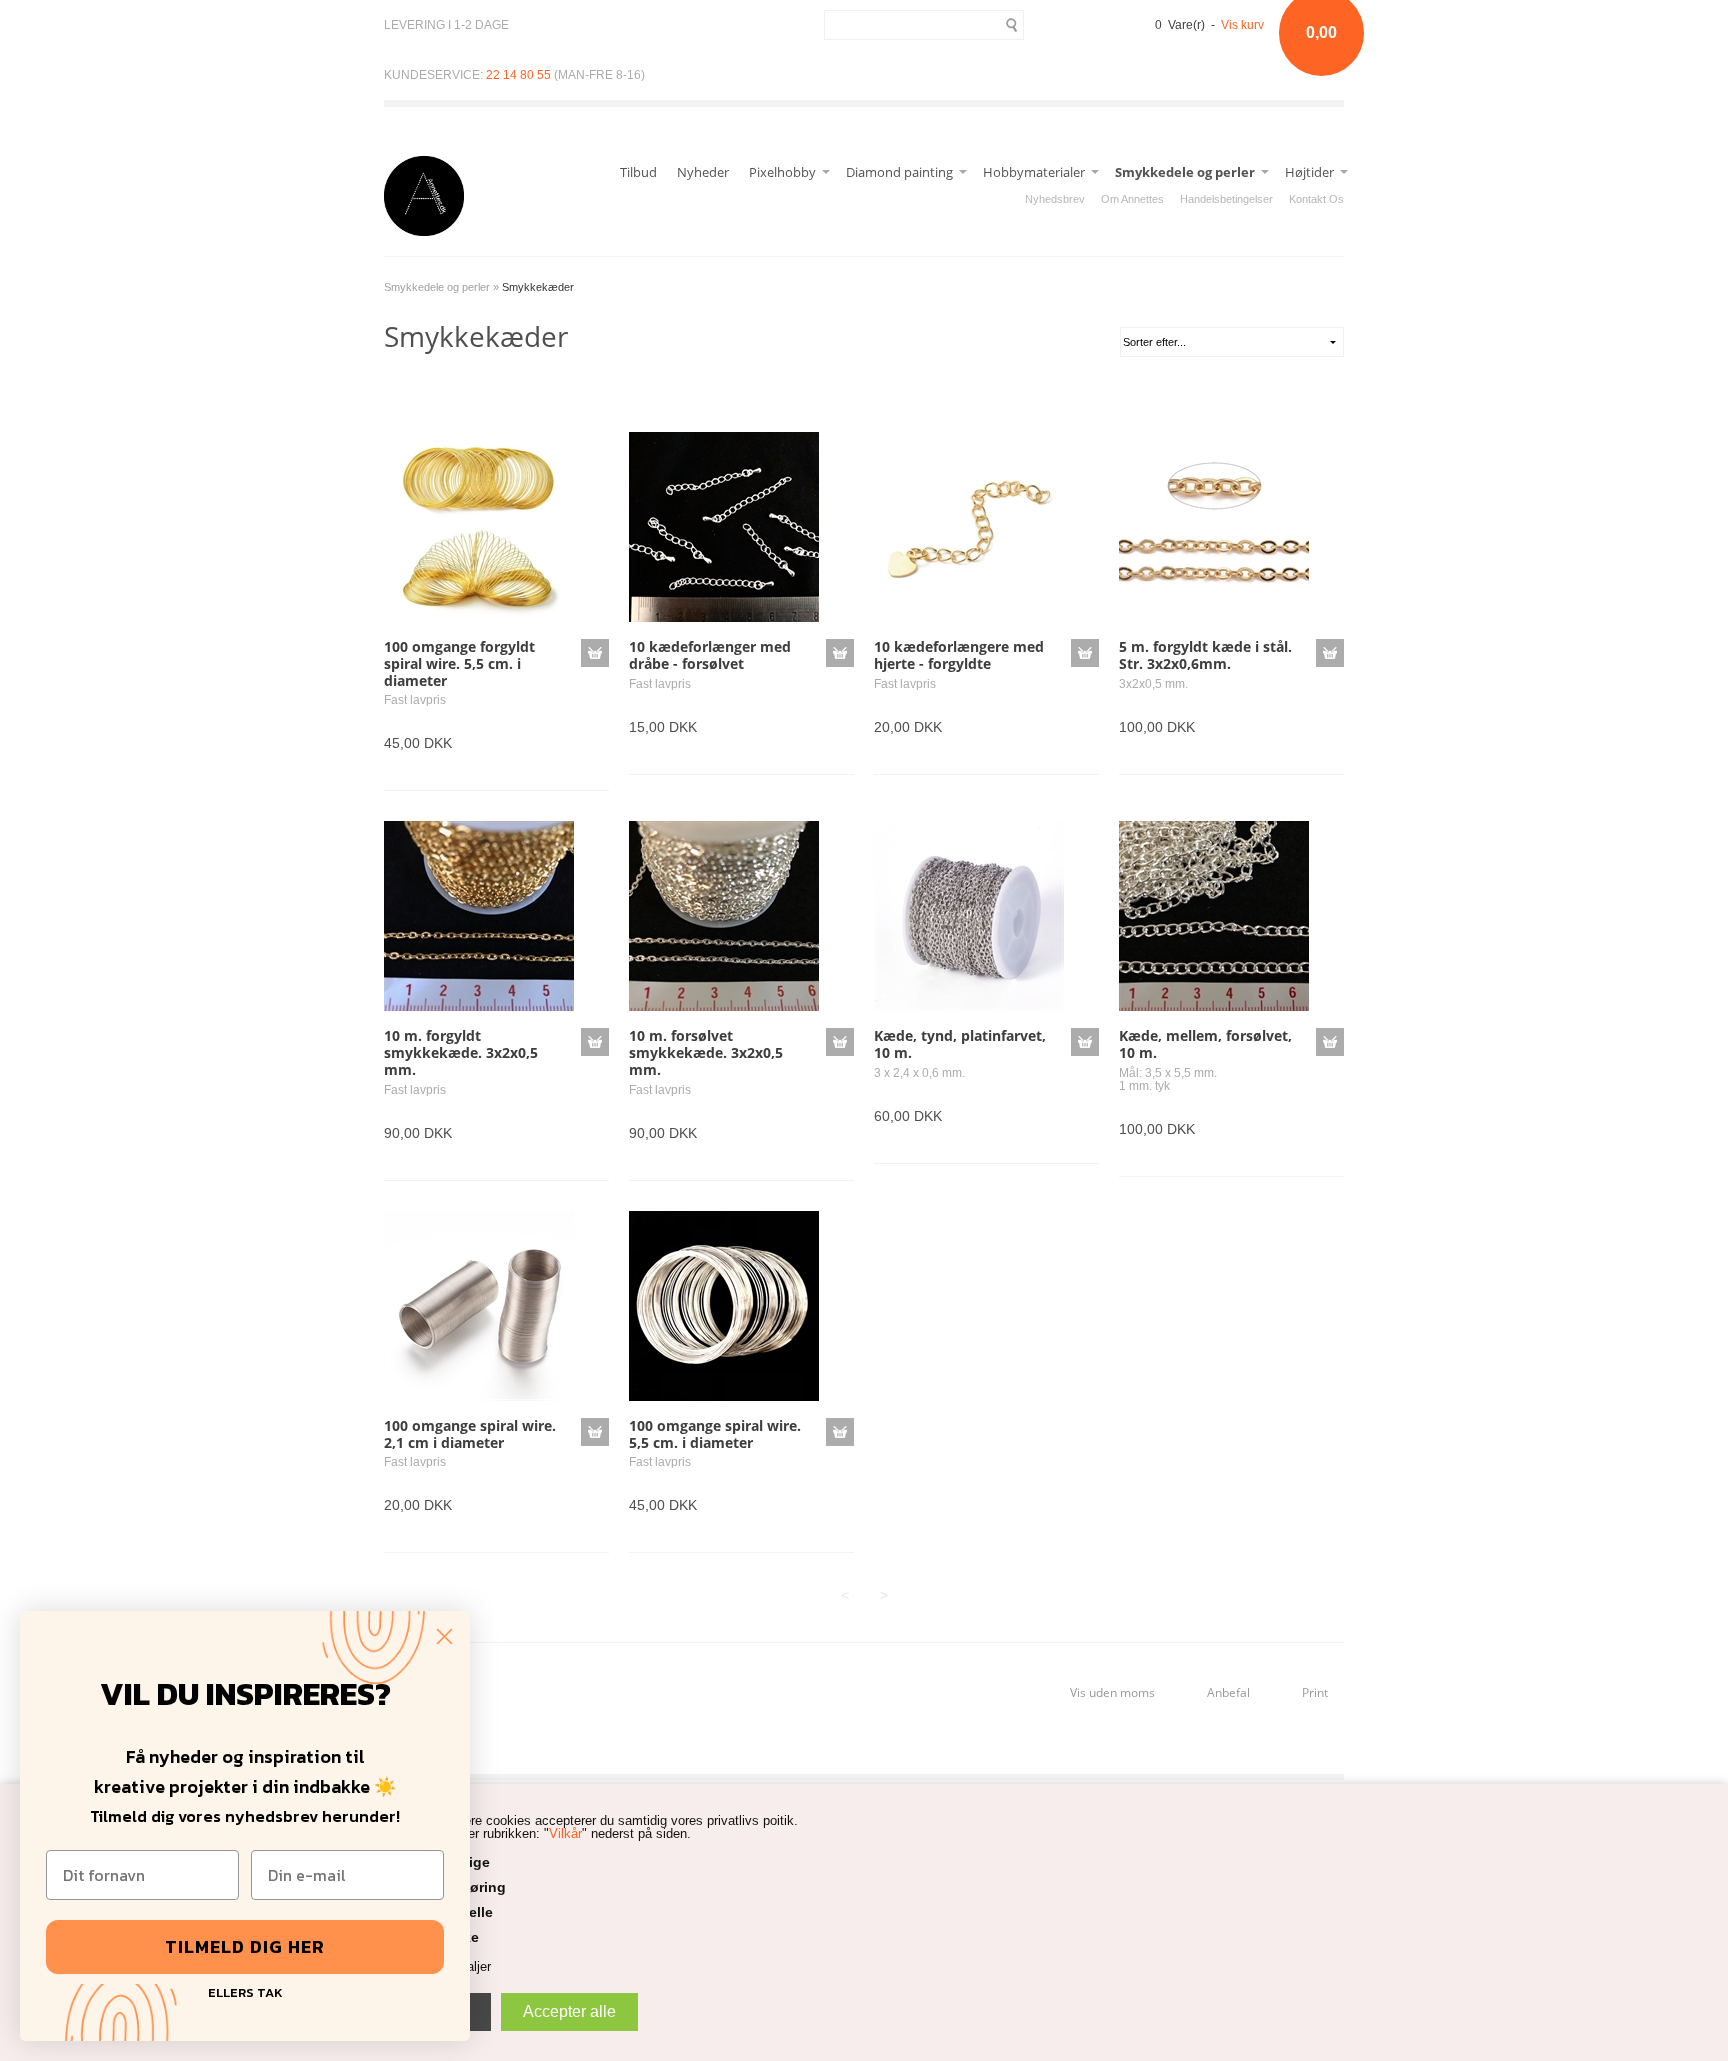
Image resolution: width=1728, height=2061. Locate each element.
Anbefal (1228, 1692)
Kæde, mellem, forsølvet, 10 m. (1205, 1044)
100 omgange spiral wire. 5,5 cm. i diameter (715, 1434)
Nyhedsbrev (1055, 199)
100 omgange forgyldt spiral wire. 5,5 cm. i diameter (459, 663)
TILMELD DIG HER (245, 1946)
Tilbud (638, 172)
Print (1315, 1692)
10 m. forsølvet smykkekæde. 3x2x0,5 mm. (706, 1052)
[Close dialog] (444, 1636)
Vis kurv (1242, 25)
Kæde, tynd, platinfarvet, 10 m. (960, 1044)
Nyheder (703, 172)
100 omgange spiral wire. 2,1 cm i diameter (470, 1434)
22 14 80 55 (518, 75)
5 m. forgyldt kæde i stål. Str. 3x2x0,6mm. (1205, 655)
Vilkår (565, 1833)
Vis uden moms (1112, 1692)
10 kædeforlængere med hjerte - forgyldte (959, 655)
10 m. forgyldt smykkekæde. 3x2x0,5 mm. (461, 1052)
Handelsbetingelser (1226, 199)
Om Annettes (1132, 199)
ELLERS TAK (245, 1990)
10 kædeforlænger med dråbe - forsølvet (710, 655)
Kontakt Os (1316, 199)
